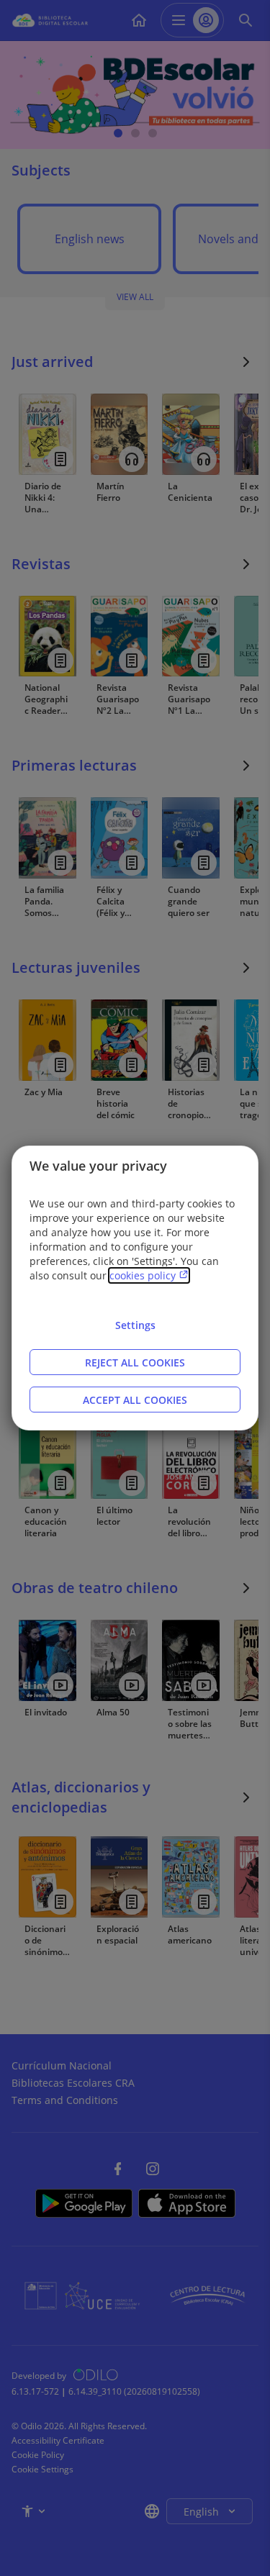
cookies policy (144, 1275)
